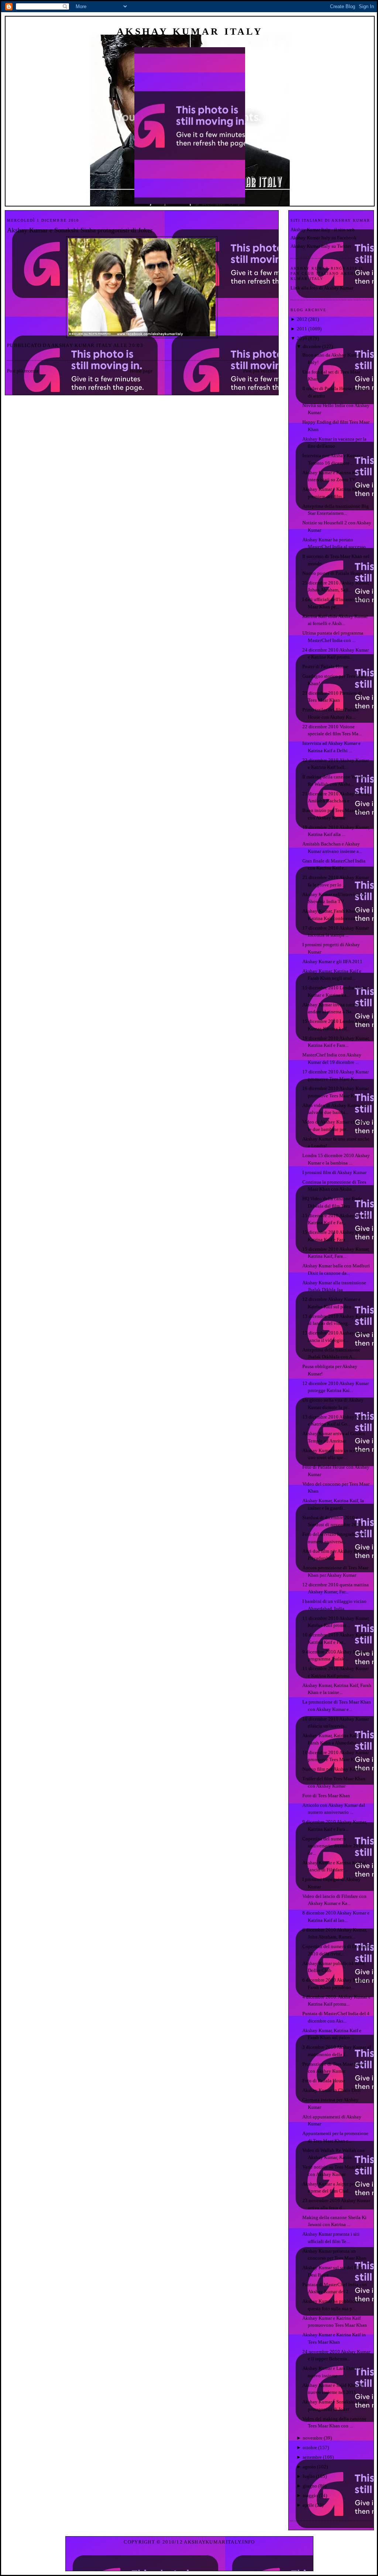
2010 (302, 338)
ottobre (310, 2447)
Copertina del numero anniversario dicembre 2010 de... (333, 1846)
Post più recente (23, 371)
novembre (313, 2438)
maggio (310, 2495)
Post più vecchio (260, 371)
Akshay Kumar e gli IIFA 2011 (332, 961)
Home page (141, 371)
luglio (309, 2476)
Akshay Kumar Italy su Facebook (324, 238)
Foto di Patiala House (324, 2081)
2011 (302, 329)
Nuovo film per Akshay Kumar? (334, 1769)
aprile (308, 2505)
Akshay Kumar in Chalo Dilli (331, 2090)
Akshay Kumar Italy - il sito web (323, 230)
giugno (310, 2486)
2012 (302, 319)
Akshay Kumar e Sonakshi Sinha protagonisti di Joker (80, 230)
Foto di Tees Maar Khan (326, 1796)
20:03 (136, 345)
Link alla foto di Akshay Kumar (322, 288)
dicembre (312, 346)
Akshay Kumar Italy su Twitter (321, 246)
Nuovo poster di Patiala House (333, 573)
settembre (312, 2457)
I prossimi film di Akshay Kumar (334, 1172)
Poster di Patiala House (325, 666)
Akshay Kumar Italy (190, 32)
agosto (309, 2467)
